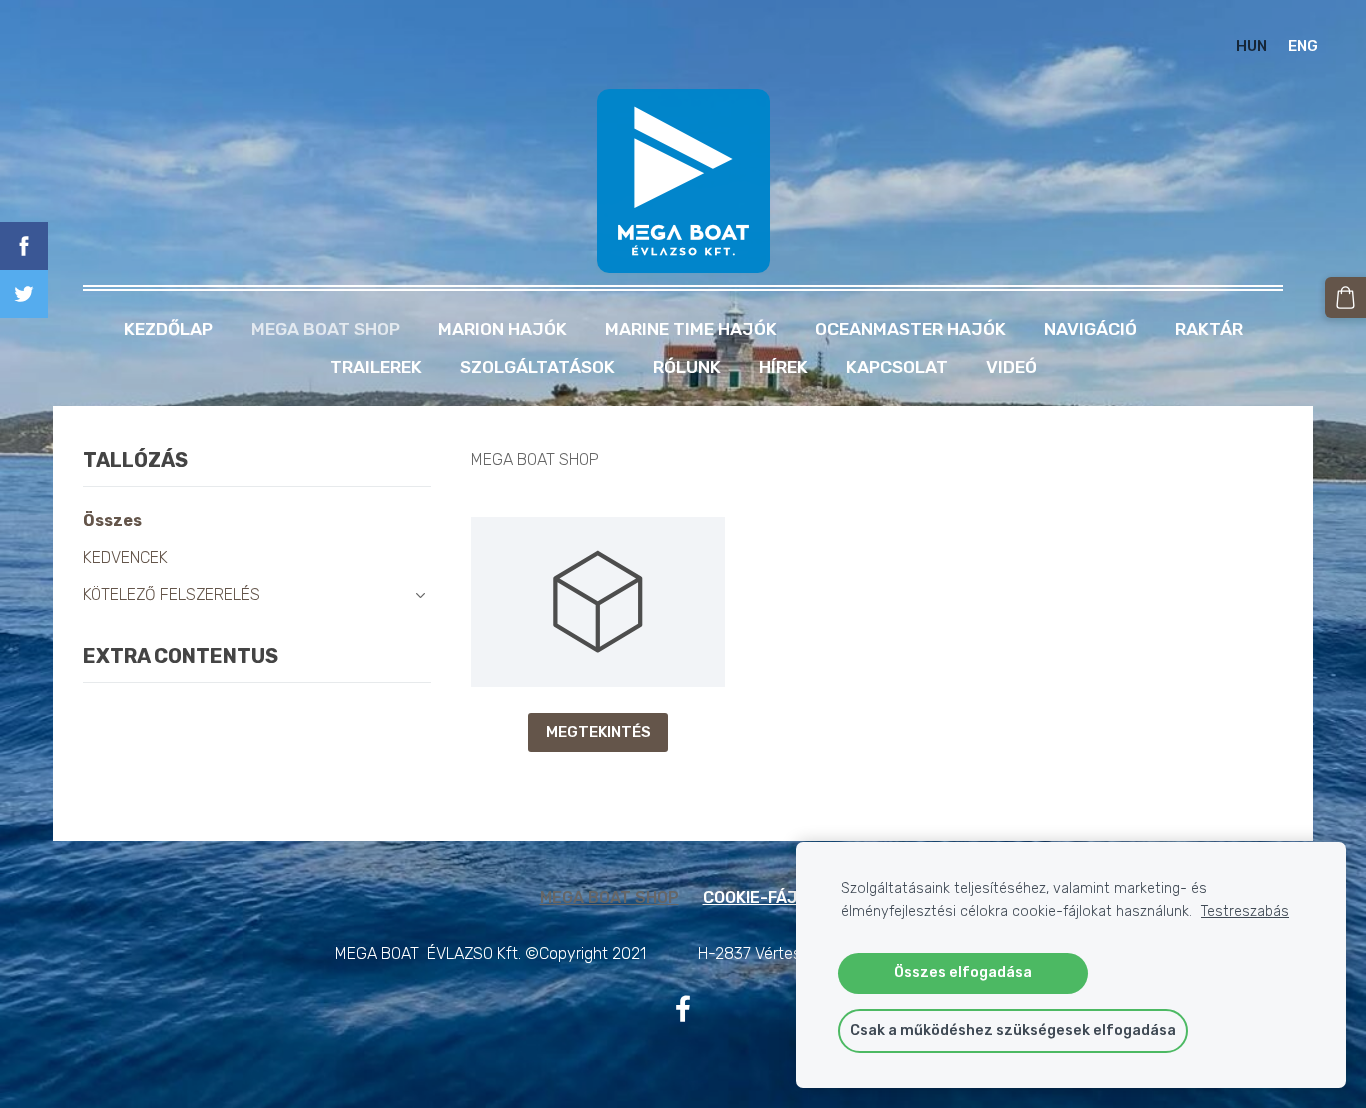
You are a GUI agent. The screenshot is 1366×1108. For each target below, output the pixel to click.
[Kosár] (1345, 297)
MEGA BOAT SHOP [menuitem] (325, 329)
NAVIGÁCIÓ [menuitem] (1090, 329)
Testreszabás (1245, 911)
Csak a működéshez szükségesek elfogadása (1013, 1030)
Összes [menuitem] (112, 520)
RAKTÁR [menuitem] (1209, 329)
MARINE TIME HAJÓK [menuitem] (691, 329)
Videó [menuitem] (1011, 367)
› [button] (420, 595)
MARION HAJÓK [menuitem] (502, 329)
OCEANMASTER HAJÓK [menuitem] (910, 329)
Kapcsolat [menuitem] (897, 367)
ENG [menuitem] (1303, 46)
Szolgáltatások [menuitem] (537, 367)
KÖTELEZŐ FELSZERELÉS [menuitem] (171, 594)
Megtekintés (598, 732)
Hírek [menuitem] (783, 367)
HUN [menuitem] (1251, 46)
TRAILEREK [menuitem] (376, 367)
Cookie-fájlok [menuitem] (765, 897)
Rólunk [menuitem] (687, 367)
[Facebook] (683, 1008)
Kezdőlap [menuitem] (168, 329)
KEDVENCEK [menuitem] (125, 557)
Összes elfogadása (963, 972)
